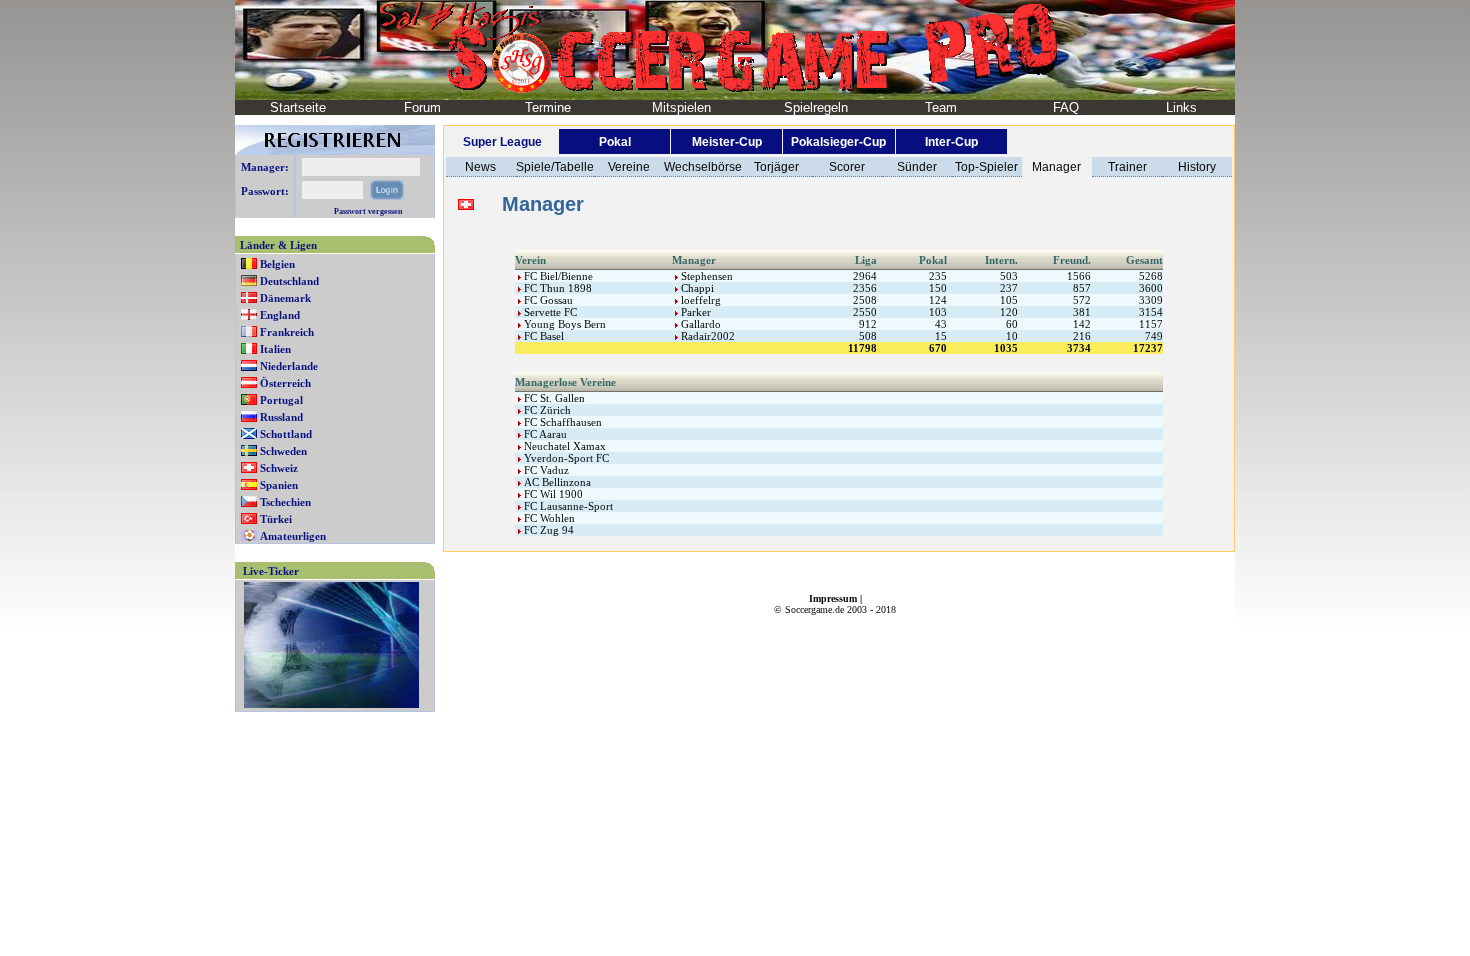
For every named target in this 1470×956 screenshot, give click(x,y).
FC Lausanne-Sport (567, 506)
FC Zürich (546, 410)
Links (1181, 107)
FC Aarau (544, 434)
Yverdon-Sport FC (565, 458)
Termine (548, 107)
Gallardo (699, 324)
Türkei (276, 519)
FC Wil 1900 (552, 494)
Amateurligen (293, 536)
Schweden (283, 451)
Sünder (917, 167)
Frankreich (287, 332)
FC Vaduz (545, 470)
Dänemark (285, 298)
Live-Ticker (271, 571)
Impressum (833, 598)
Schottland (286, 434)
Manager (1056, 167)
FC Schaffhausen (561, 422)
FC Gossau (547, 300)
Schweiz (279, 468)
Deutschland (289, 281)
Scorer (847, 167)
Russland (281, 417)
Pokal (615, 142)
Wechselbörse (703, 167)
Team (941, 107)
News (480, 167)
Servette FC (549, 312)
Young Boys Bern (563, 324)
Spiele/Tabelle (555, 167)
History (1197, 167)
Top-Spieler (986, 167)
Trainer (1127, 167)
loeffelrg (699, 300)
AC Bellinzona (556, 482)
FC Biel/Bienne (557, 276)
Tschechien (285, 502)
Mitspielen (681, 107)
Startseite (298, 107)
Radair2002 (706, 336)
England (280, 315)
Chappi (696, 288)
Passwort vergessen (368, 211)
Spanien (279, 485)
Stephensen (705, 276)
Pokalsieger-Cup (838, 142)
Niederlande (289, 366)
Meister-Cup (727, 142)
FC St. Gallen (553, 398)
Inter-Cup (951, 142)
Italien (275, 349)
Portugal (281, 400)
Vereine (629, 167)
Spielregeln (816, 107)
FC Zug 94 (547, 530)
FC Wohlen (548, 518)
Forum (422, 107)
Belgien (277, 264)
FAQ (1066, 107)
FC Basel (542, 336)
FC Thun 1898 (556, 288)
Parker (694, 312)
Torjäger (776, 167)
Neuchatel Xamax (563, 446)
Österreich (285, 383)
